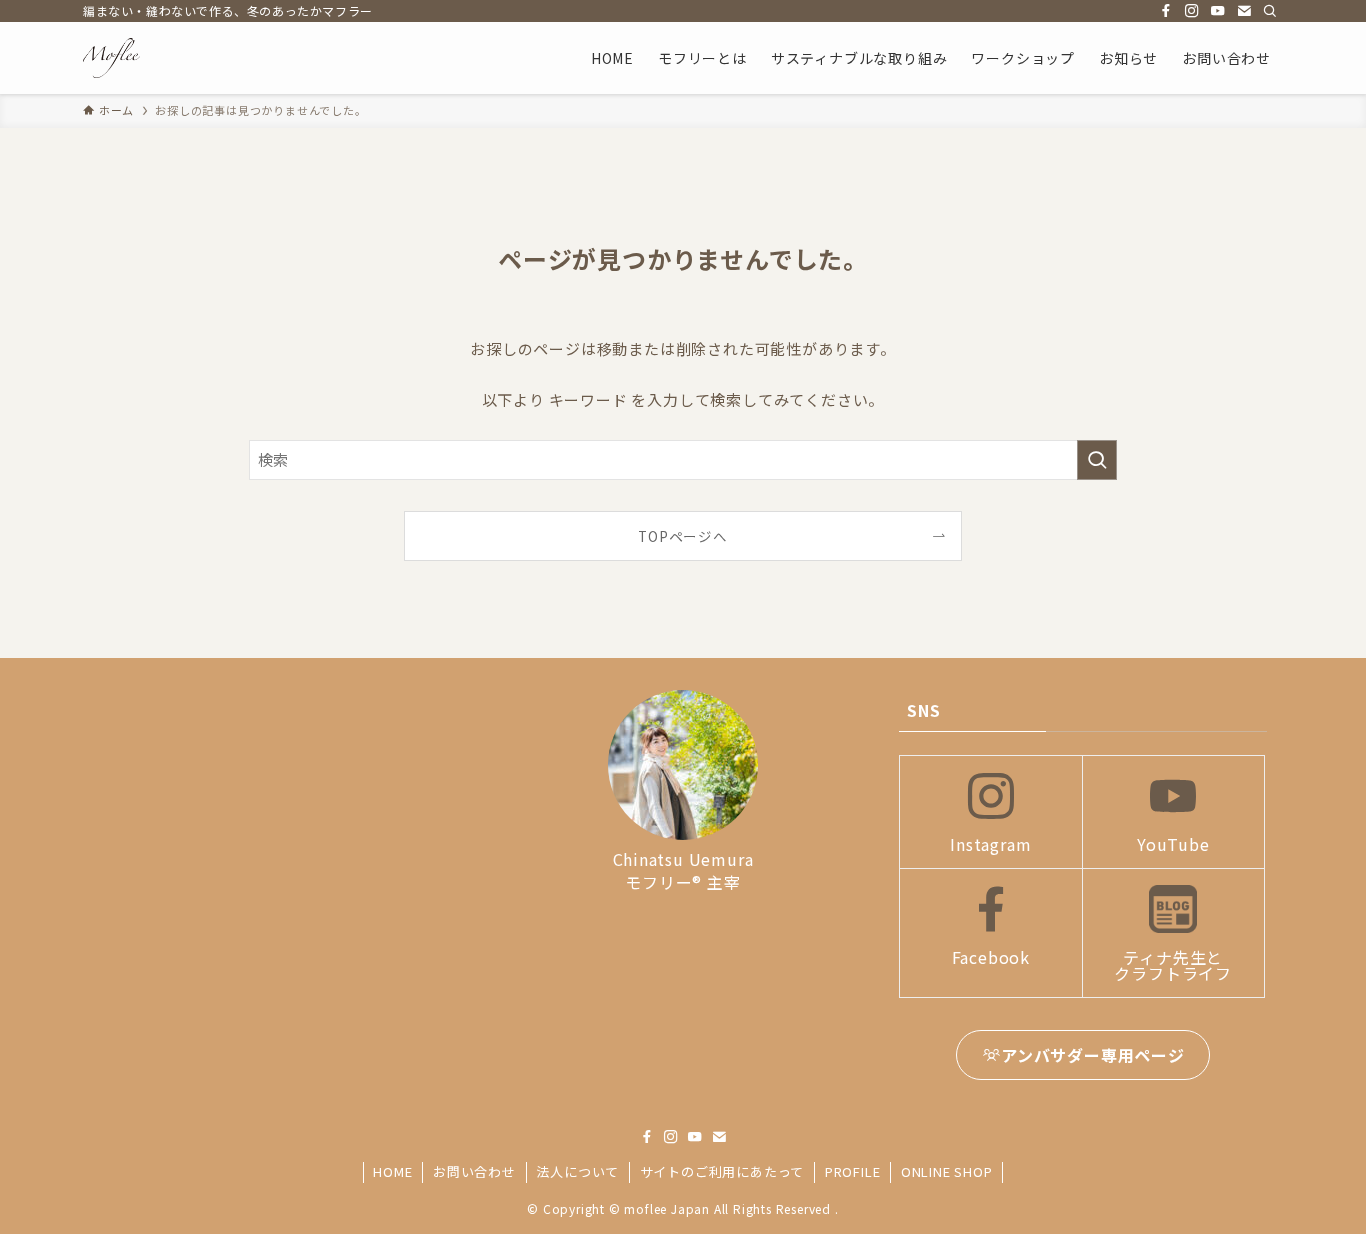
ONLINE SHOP (947, 1171)
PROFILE (853, 1171)
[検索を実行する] (1097, 460)
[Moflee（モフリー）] (111, 58)
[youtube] (1218, 11)
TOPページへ (683, 536)
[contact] (1244, 11)
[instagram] (1192, 11)
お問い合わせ (474, 1171)
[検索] (1270, 11)
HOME (392, 1171)
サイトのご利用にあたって (722, 1171)
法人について (577, 1171)
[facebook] (1166, 11)
